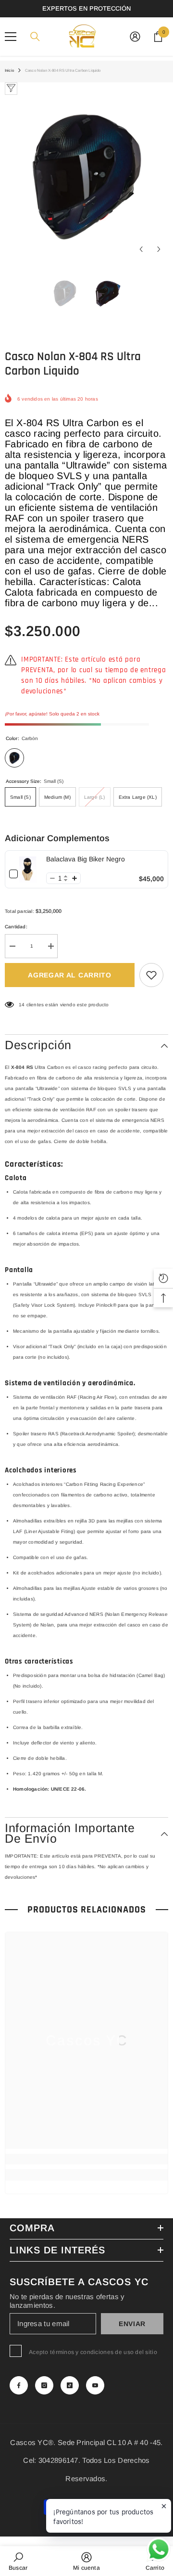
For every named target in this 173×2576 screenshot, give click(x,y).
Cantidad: (16, 927)
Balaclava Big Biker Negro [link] (86, 859)
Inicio (9, 71)
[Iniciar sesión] (135, 37)
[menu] (11, 37)
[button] (52, 878)
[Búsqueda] (35, 37)
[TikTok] (70, 2385)
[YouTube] (95, 2385)
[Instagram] (44, 2385)
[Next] (159, 249)
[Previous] (141, 249)
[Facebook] (19, 2385)
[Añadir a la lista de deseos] (151, 975)
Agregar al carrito (70, 975)
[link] (28, 869)
